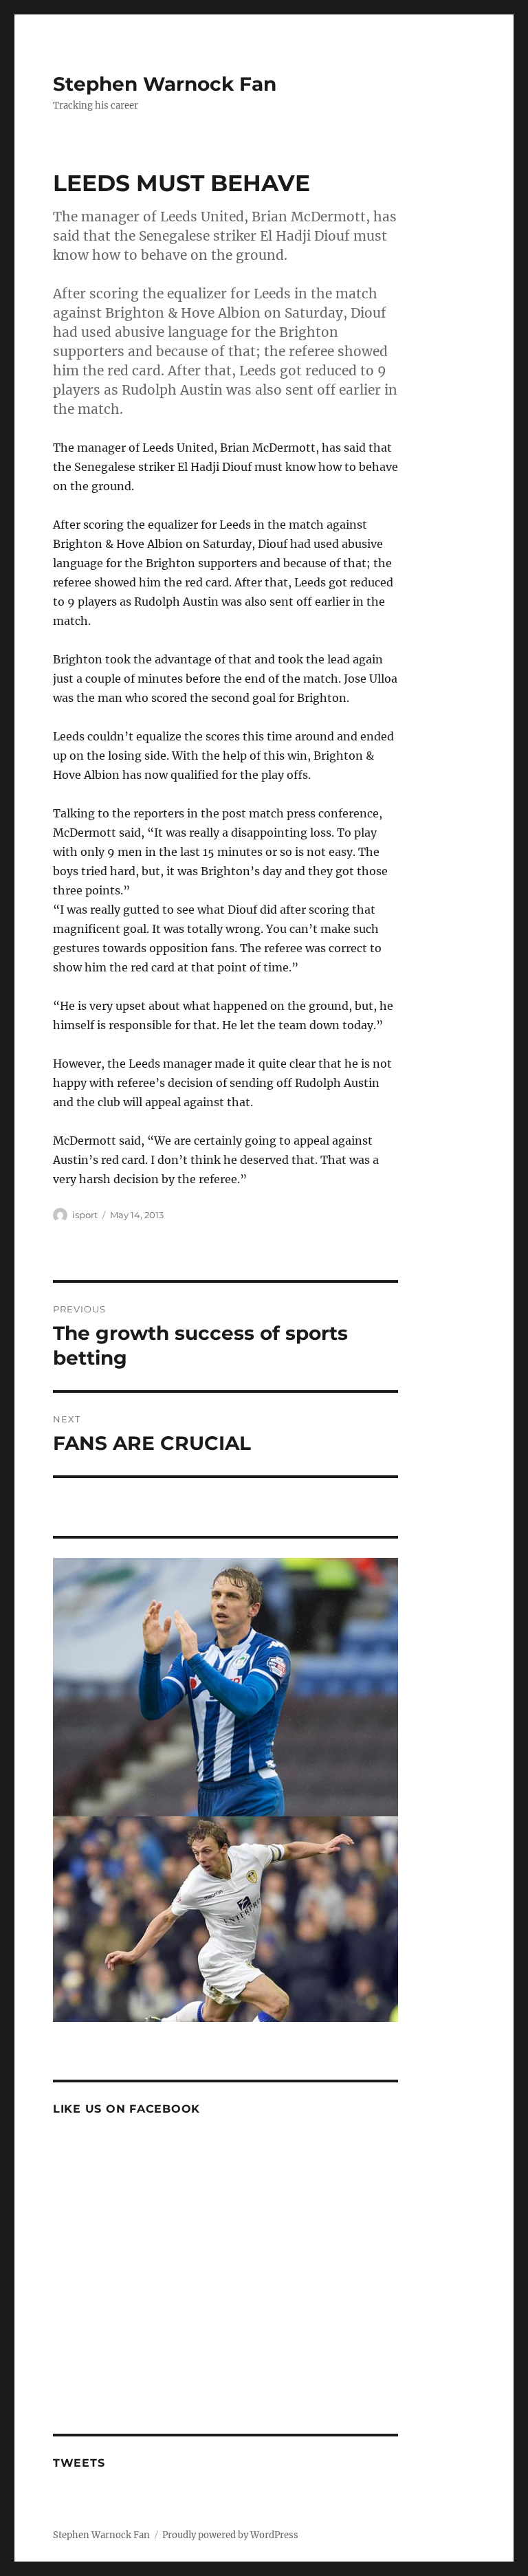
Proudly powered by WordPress (230, 2535)
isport (85, 1215)
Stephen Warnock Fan (165, 84)
